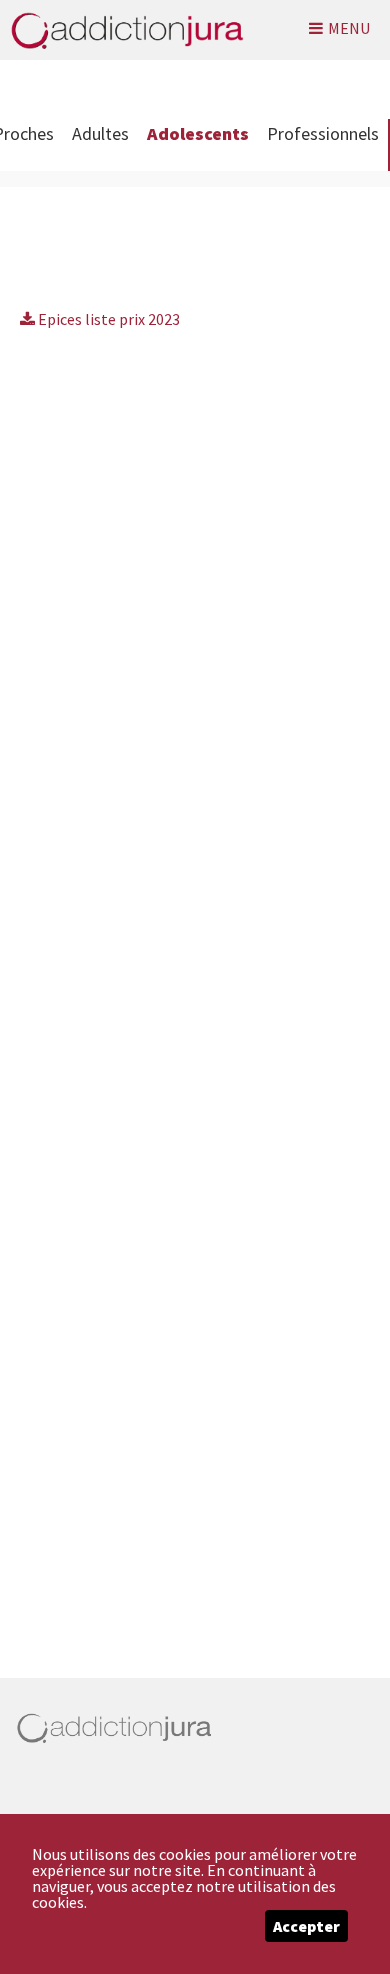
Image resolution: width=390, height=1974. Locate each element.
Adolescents (198, 133)
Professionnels (323, 133)
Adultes (100, 133)
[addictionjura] (122, 30)
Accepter (306, 1926)
